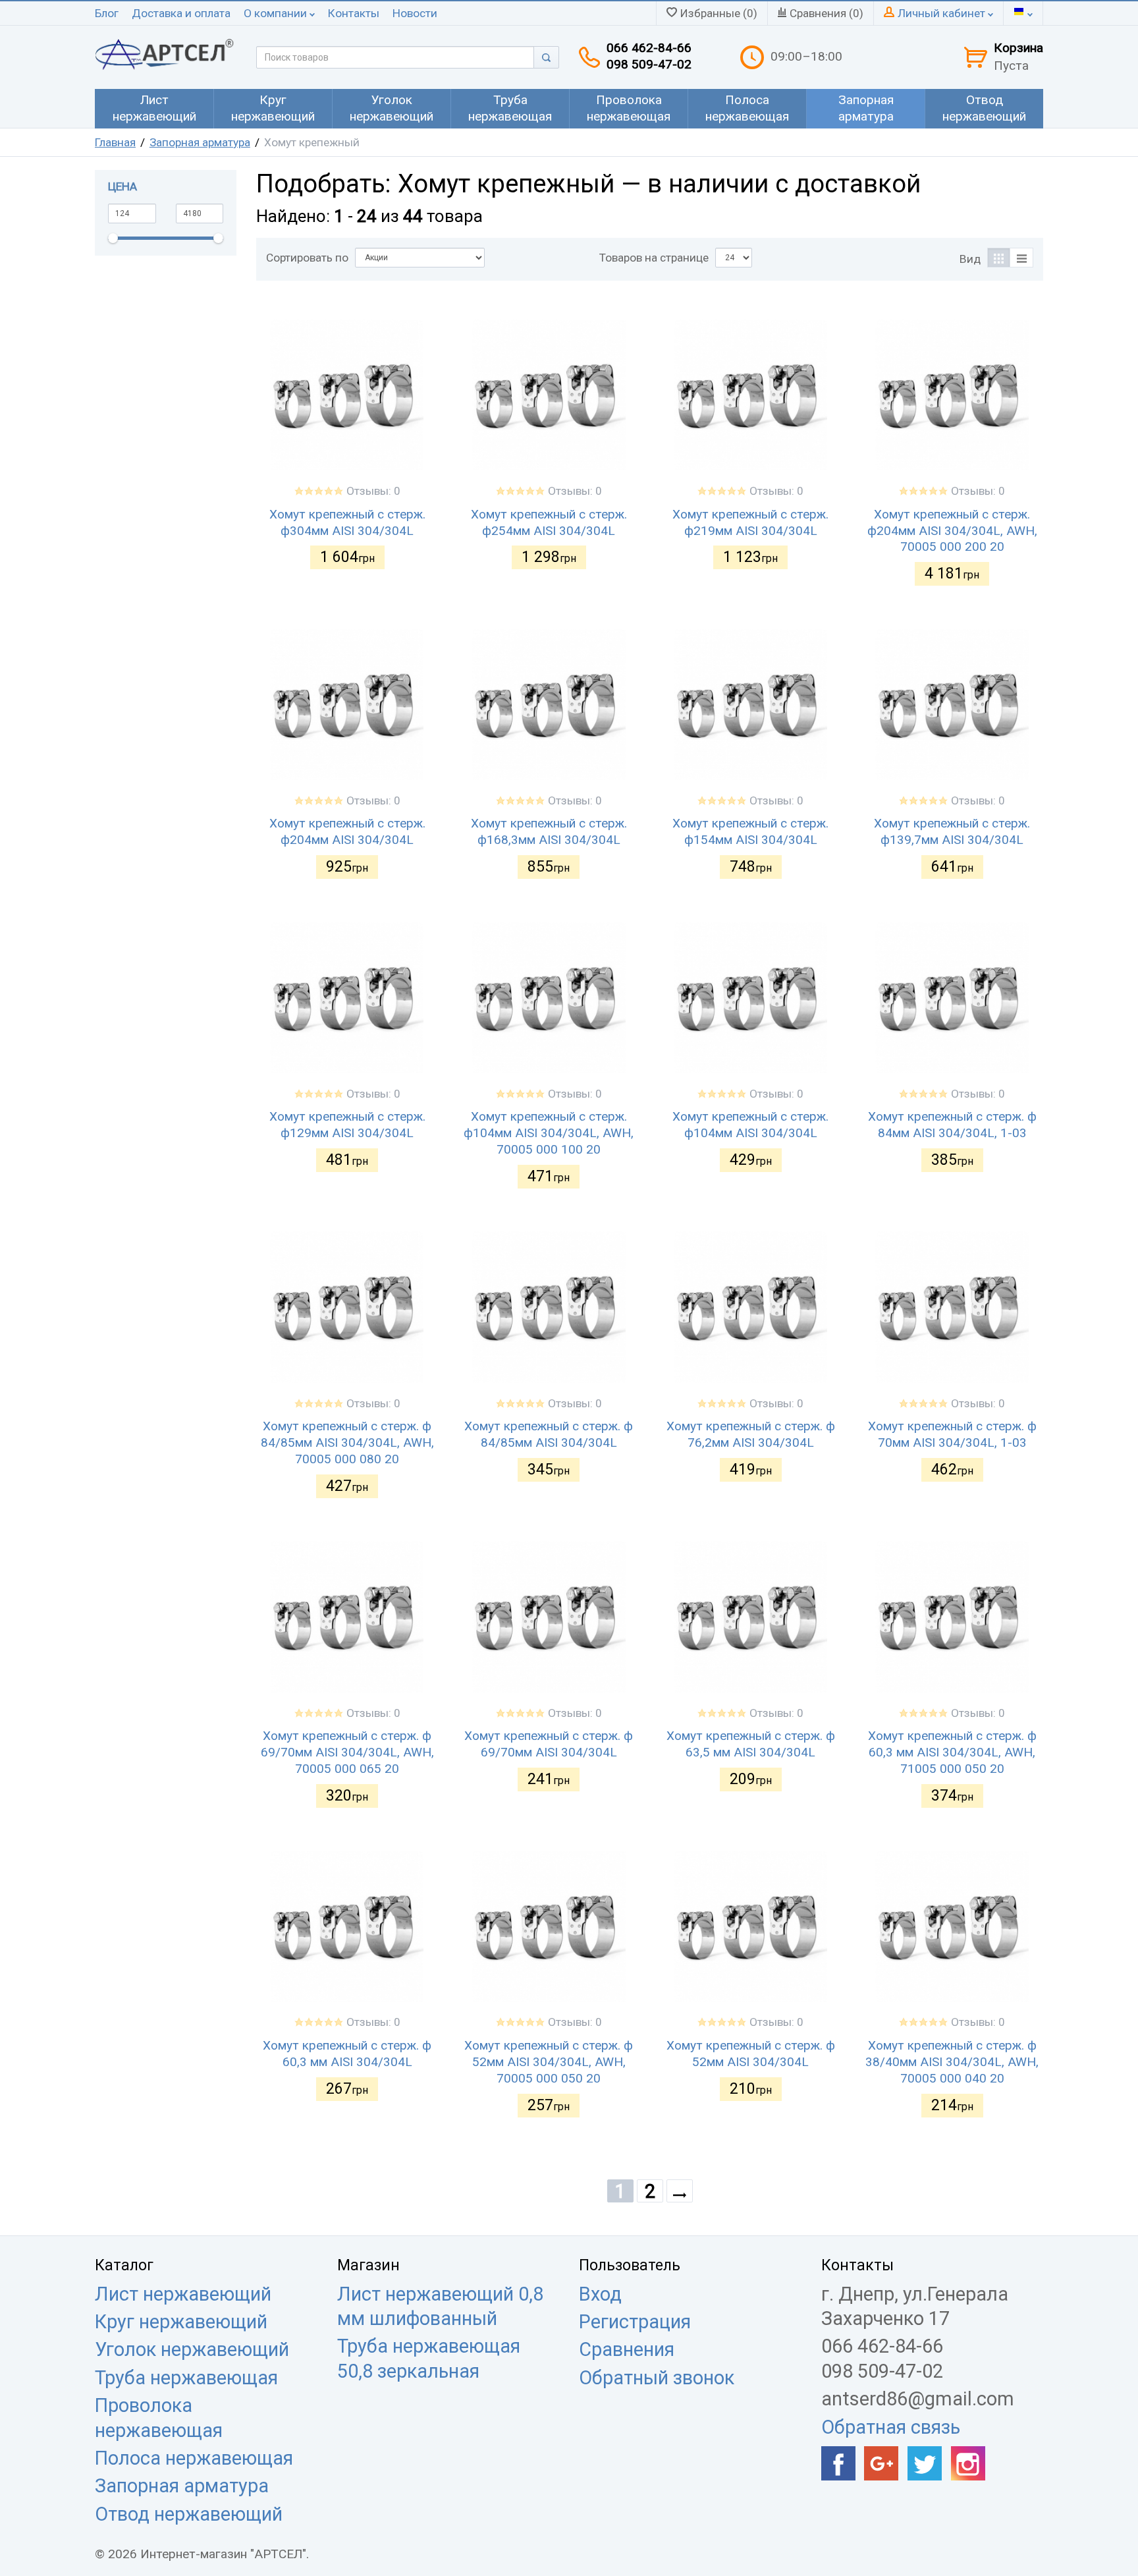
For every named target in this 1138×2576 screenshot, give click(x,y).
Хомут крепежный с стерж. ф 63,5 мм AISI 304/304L (751, 1744)
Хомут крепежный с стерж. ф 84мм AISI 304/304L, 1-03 (952, 1125)
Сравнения (627, 2349)
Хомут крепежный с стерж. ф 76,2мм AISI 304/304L (751, 1434)
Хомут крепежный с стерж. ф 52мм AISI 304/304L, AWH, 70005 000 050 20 (549, 2062)
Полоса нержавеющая (194, 2458)
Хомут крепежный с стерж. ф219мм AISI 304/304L (750, 522)
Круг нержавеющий (181, 2322)
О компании (277, 13)
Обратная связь (891, 2427)
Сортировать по (307, 258)
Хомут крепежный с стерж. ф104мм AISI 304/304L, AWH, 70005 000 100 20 (549, 1133)
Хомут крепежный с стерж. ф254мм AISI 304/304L (549, 522)
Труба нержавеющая (186, 2378)
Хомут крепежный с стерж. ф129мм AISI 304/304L (347, 1125)
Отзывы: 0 (373, 491)
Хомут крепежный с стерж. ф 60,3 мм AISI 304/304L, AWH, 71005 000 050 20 (952, 1752)
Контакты (354, 13)
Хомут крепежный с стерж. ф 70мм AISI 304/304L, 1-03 (952, 1434)
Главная (115, 142)
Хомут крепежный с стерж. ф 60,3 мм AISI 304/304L (347, 2054)
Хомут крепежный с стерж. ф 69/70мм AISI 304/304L (549, 1744)
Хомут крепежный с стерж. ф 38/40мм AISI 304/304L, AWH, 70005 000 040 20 (952, 2062)
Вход (600, 2294)
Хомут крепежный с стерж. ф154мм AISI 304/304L (750, 831)
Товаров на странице (654, 258)
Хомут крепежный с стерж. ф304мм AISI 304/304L (347, 522)
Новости (415, 13)
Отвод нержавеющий (189, 2514)
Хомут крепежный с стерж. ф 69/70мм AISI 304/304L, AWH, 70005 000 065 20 (347, 1752)
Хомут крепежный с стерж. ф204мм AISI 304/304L (347, 831)
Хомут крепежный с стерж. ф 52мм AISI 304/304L (751, 2054)
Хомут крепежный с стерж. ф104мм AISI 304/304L (750, 1125)
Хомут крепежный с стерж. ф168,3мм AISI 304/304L (549, 831)
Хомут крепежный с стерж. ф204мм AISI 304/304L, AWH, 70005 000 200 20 (952, 531)
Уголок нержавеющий (192, 2349)
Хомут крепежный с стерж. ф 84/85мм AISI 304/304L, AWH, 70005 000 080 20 (347, 1442)
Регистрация (635, 2322)
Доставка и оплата (181, 13)
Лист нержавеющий (183, 2294)
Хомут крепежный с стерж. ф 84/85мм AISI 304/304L (549, 1434)
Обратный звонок (657, 2378)
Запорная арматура (200, 142)
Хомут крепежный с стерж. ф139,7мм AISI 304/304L (952, 831)
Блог (107, 13)
